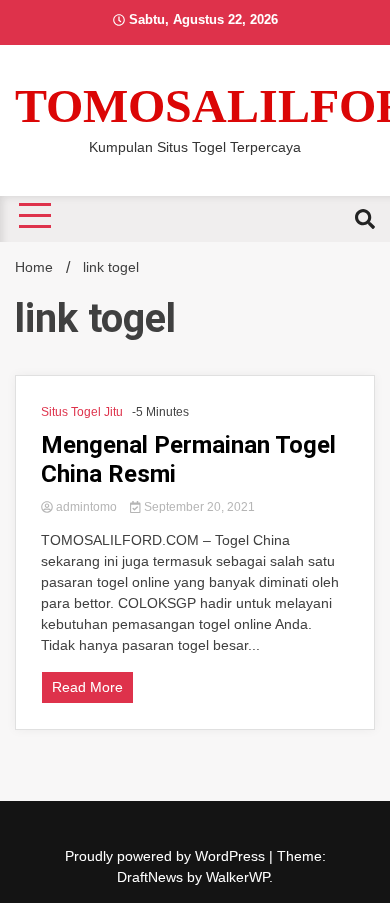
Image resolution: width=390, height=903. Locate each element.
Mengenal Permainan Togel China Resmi (188, 459)
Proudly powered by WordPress (167, 856)
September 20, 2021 (198, 507)
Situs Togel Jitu (82, 412)
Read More (87, 687)
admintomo (86, 507)
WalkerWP (237, 877)
